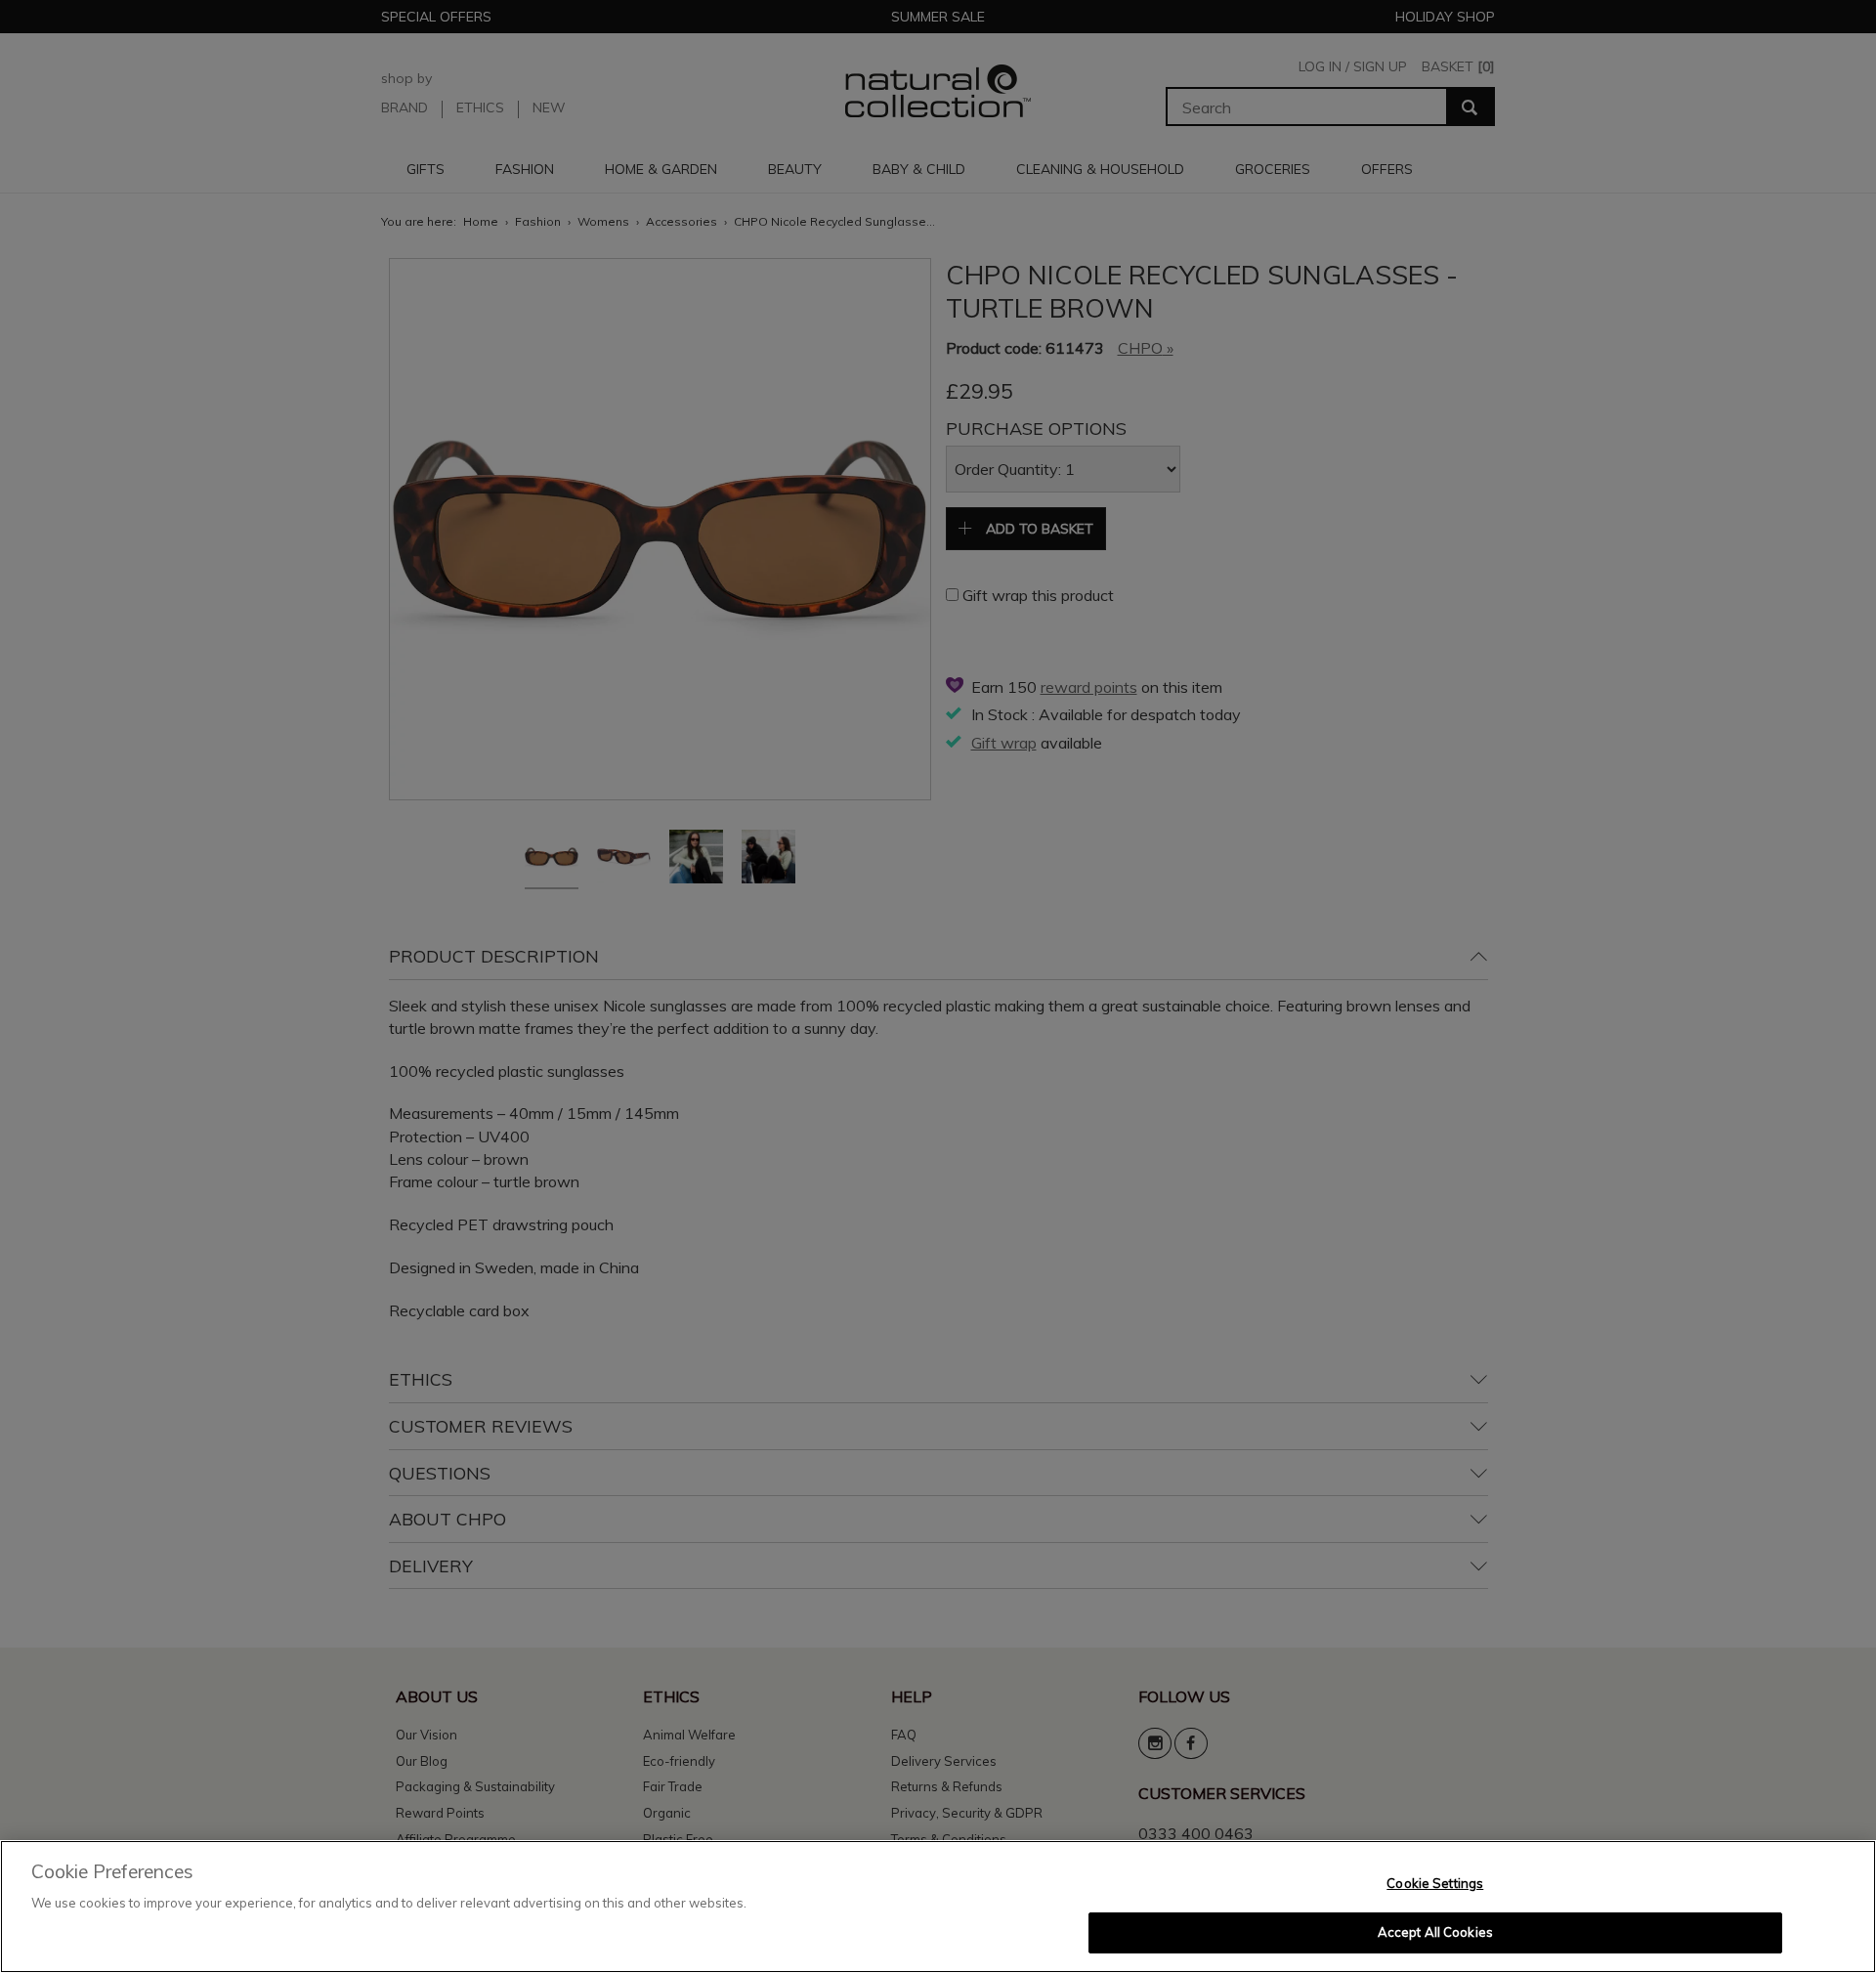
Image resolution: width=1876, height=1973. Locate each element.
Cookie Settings (1435, 1883)
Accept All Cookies (1435, 1932)
